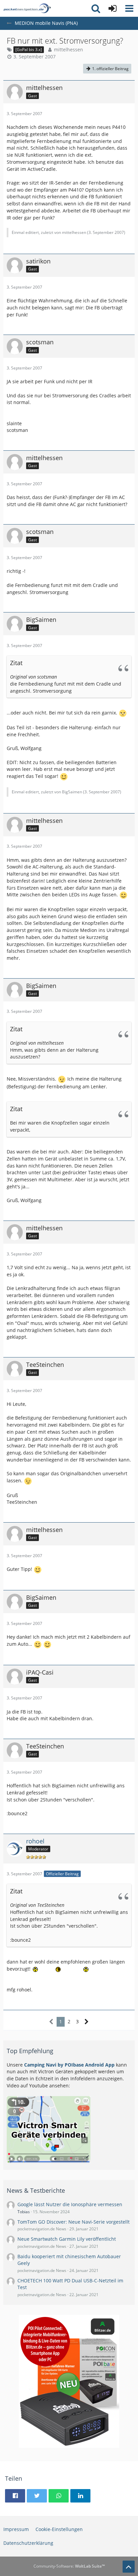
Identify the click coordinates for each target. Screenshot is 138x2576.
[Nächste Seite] (87, 2022)
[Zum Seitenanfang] (129, 2567)
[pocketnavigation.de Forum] (27, 8)
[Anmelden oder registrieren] (113, 8)
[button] (129, 8)
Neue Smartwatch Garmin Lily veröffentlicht (67, 2239)
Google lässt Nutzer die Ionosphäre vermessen (70, 2204)
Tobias (24, 2212)
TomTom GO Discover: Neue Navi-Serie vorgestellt (74, 2222)
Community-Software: (69, 2566)
